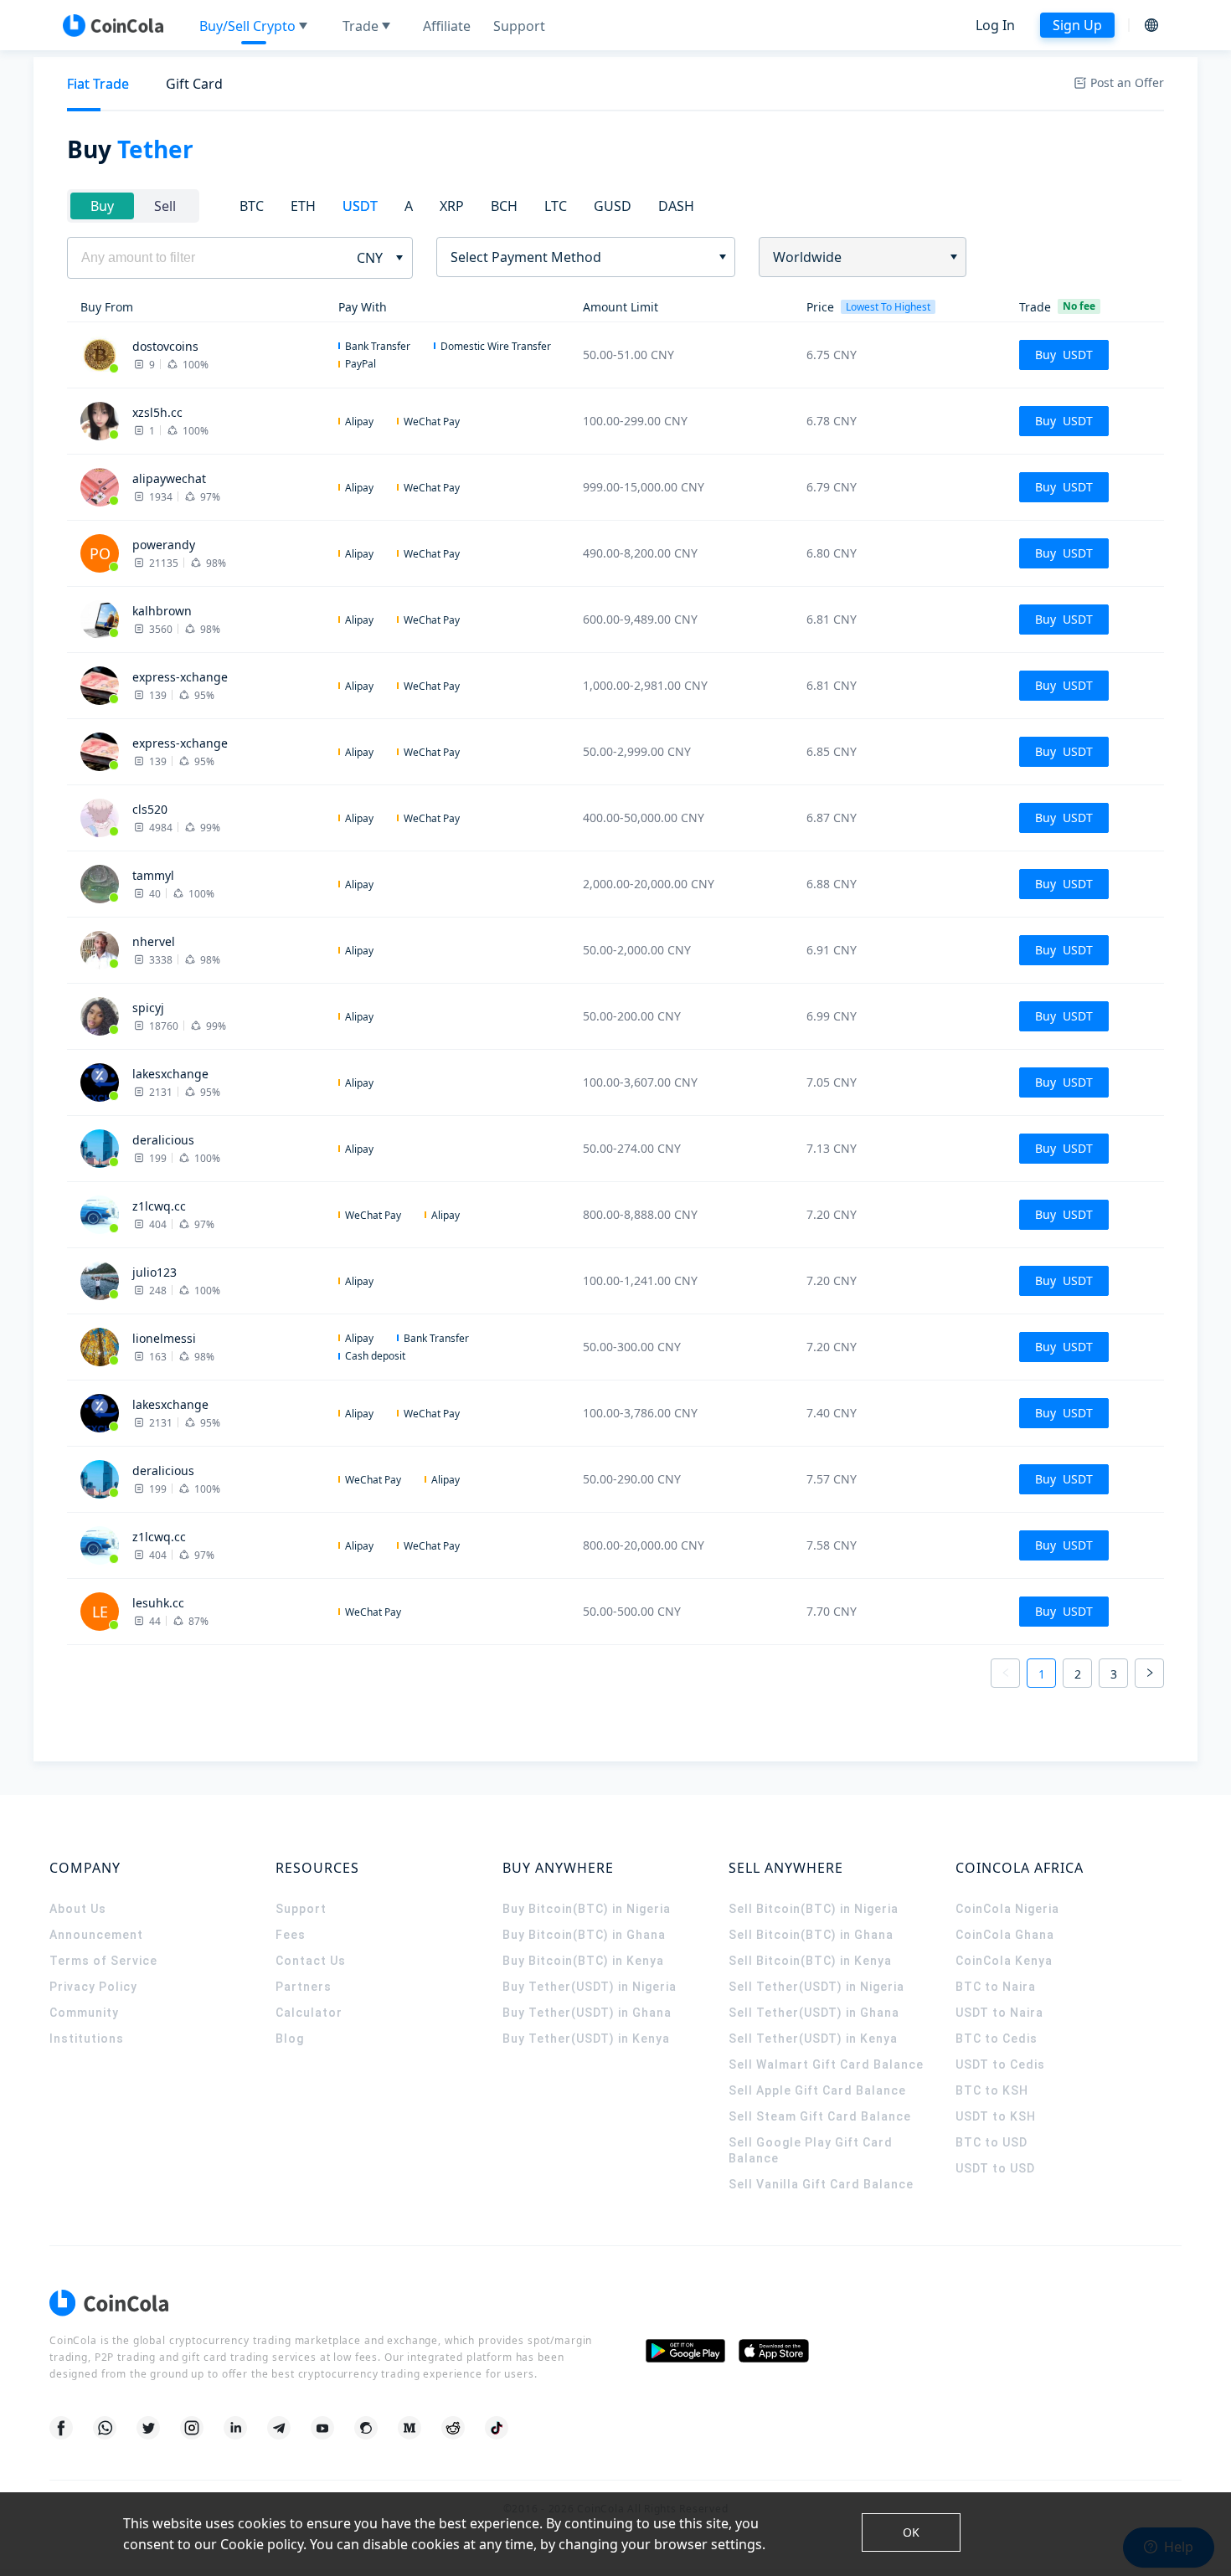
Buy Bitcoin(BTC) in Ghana (584, 1935)
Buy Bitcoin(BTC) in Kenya (583, 1961)
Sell (165, 206)
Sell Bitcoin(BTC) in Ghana (811, 1935)
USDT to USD (995, 2168)
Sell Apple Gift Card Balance (817, 2090)
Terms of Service (103, 1961)
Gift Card (194, 84)
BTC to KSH (992, 2090)
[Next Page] (1149, 1673)
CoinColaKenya (1004, 1961)
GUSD (613, 206)
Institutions (87, 2039)
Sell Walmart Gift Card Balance (826, 2064)
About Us (78, 1909)
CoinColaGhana (1005, 1935)
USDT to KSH (996, 2116)
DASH (676, 206)
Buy (102, 206)
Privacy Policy (93, 1987)
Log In (995, 25)
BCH (504, 206)
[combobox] (580, 257)
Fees (291, 1935)
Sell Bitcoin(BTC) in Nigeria (814, 1909)
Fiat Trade (98, 84)
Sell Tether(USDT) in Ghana (814, 2013)
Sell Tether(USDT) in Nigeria (816, 1987)
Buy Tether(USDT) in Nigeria (590, 1987)
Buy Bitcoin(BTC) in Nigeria (587, 1909)
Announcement (96, 1935)
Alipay (359, 422)
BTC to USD (991, 2142)
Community (84, 2013)
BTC (252, 206)
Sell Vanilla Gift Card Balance (821, 2184)
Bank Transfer (378, 346)
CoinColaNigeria (1007, 1909)
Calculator (309, 2013)
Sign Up (1077, 25)
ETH (303, 206)
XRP (452, 206)
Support (301, 1909)
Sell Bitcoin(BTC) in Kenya (810, 1961)
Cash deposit (375, 1356)
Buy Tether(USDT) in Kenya (586, 2039)
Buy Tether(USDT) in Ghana (587, 2013)
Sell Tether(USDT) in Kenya (813, 2039)
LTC (556, 206)
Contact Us (311, 1961)
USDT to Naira (999, 2013)
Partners (304, 1987)
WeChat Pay (432, 422)
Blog (290, 2039)
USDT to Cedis (1000, 2064)
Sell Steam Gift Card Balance (820, 2116)
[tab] (98, 84)
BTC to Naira (996, 1987)
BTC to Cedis (997, 2039)
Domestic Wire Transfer (496, 346)
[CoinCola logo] (113, 25)
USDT (360, 206)
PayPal (361, 364)
